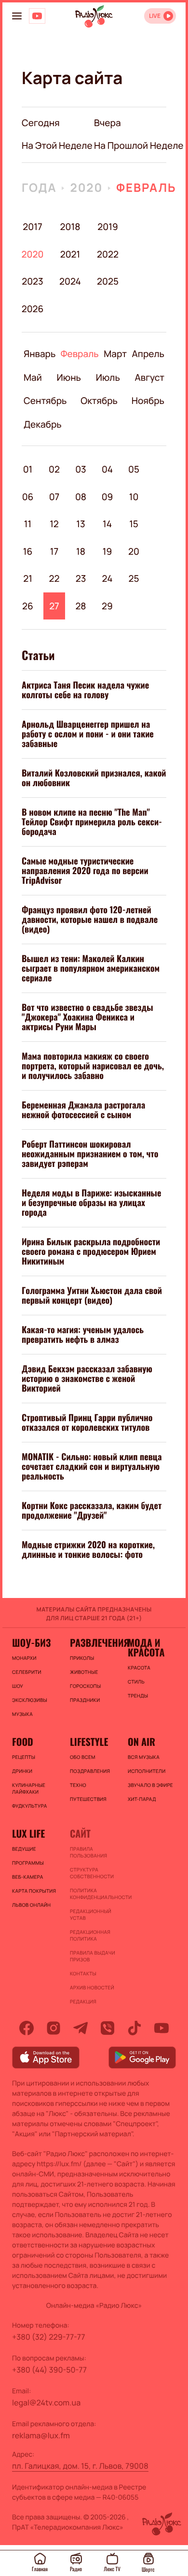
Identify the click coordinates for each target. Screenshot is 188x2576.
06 (28, 497)
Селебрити (27, 1672)
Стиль (136, 1682)
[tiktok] (134, 2028)
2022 (108, 254)
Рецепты (24, 1757)
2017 (32, 227)
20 (134, 551)
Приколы (82, 1658)
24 (107, 578)
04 (107, 469)
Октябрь (99, 401)
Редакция (83, 2001)
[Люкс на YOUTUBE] (37, 16)
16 (28, 551)
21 (28, 578)
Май (33, 377)
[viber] (107, 2028)
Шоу (18, 1686)
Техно (78, 1785)
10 (134, 497)
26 (28, 606)
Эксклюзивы (30, 1700)
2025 (108, 281)
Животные (84, 1672)
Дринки (22, 1771)
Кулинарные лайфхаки (29, 1788)
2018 (70, 227)
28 (81, 606)
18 (81, 551)
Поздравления (90, 1771)
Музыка (22, 1714)
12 (54, 524)
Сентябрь (45, 401)
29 (107, 606)
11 (28, 524)
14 (107, 524)
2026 (33, 309)
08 (81, 497)
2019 (107, 227)
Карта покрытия (34, 1891)
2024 (70, 281)
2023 (33, 281)
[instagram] (54, 2028)
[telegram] (81, 2028)
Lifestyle (89, 1741)
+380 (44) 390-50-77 (49, 2370)
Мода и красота (146, 1647)
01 (28, 469)
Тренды (138, 1696)
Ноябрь (148, 401)
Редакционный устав (91, 1914)
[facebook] (27, 2028)
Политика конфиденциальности (94, 1894)
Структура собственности (92, 1873)
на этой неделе (57, 145)
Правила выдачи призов (93, 1956)
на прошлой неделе (139, 145)
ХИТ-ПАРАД (142, 1799)
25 (134, 578)
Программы (28, 1863)
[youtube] (161, 2028)
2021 (70, 254)
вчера (107, 123)
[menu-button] (17, 16)
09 (107, 497)
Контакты (83, 1973)
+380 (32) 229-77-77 (49, 2337)
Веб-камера (27, 1877)
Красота (139, 1668)
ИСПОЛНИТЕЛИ (147, 1771)
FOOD (23, 1741)
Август (150, 377)
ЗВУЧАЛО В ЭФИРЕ (150, 1785)
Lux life (28, 1833)
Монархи (24, 1658)
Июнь (69, 377)
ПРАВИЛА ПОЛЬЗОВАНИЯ (88, 1852)
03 (81, 469)
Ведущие (24, 1849)
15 (134, 524)
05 (134, 469)
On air (141, 1741)
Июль (108, 377)
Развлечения (94, 1642)
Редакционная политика (90, 1935)
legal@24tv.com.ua (46, 2403)
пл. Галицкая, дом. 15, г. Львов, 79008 (80, 2466)
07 (54, 497)
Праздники (85, 1700)
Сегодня (41, 123)
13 (81, 524)
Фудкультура (29, 1806)
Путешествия (88, 1799)
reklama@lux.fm (41, 2435)
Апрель (148, 354)
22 (54, 578)
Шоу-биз (31, 1642)
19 (107, 551)
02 (54, 469)
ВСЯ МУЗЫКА (144, 1757)
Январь (40, 354)
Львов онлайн (31, 1905)
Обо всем (83, 1757)
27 (54, 606)
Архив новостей (92, 1987)
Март (115, 354)
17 (54, 551)
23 (81, 578)
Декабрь (43, 424)
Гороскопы (85, 1686)
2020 (86, 188)
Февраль (146, 188)
